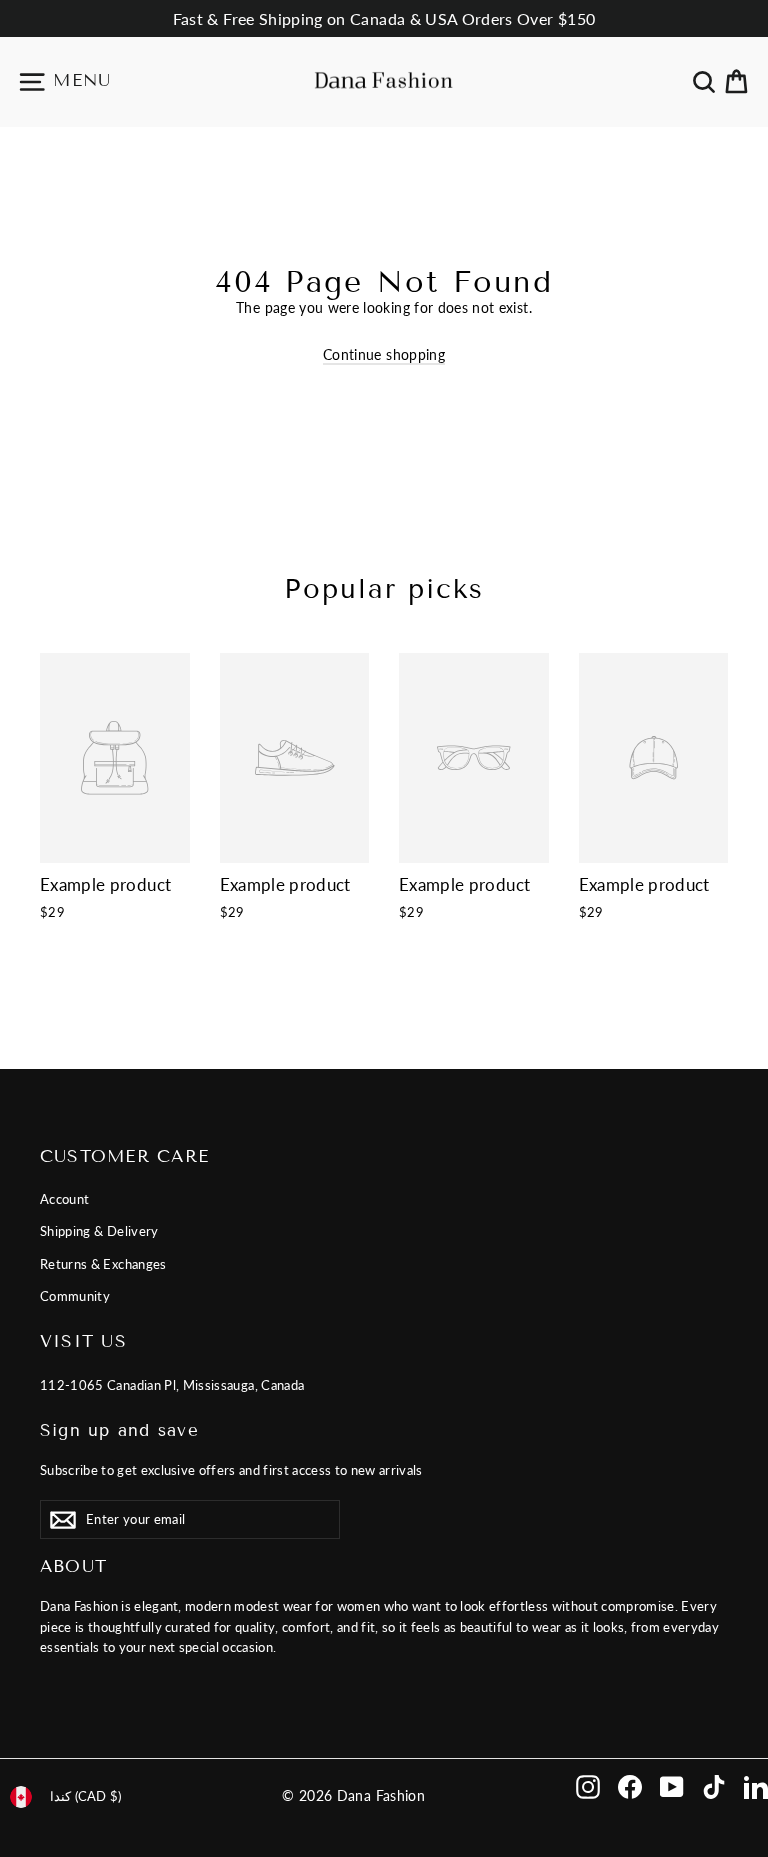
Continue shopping (384, 354)
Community (75, 1296)
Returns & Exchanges (103, 1264)
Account (64, 1199)
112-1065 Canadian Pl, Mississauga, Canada (172, 1385)
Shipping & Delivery (99, 1231)
